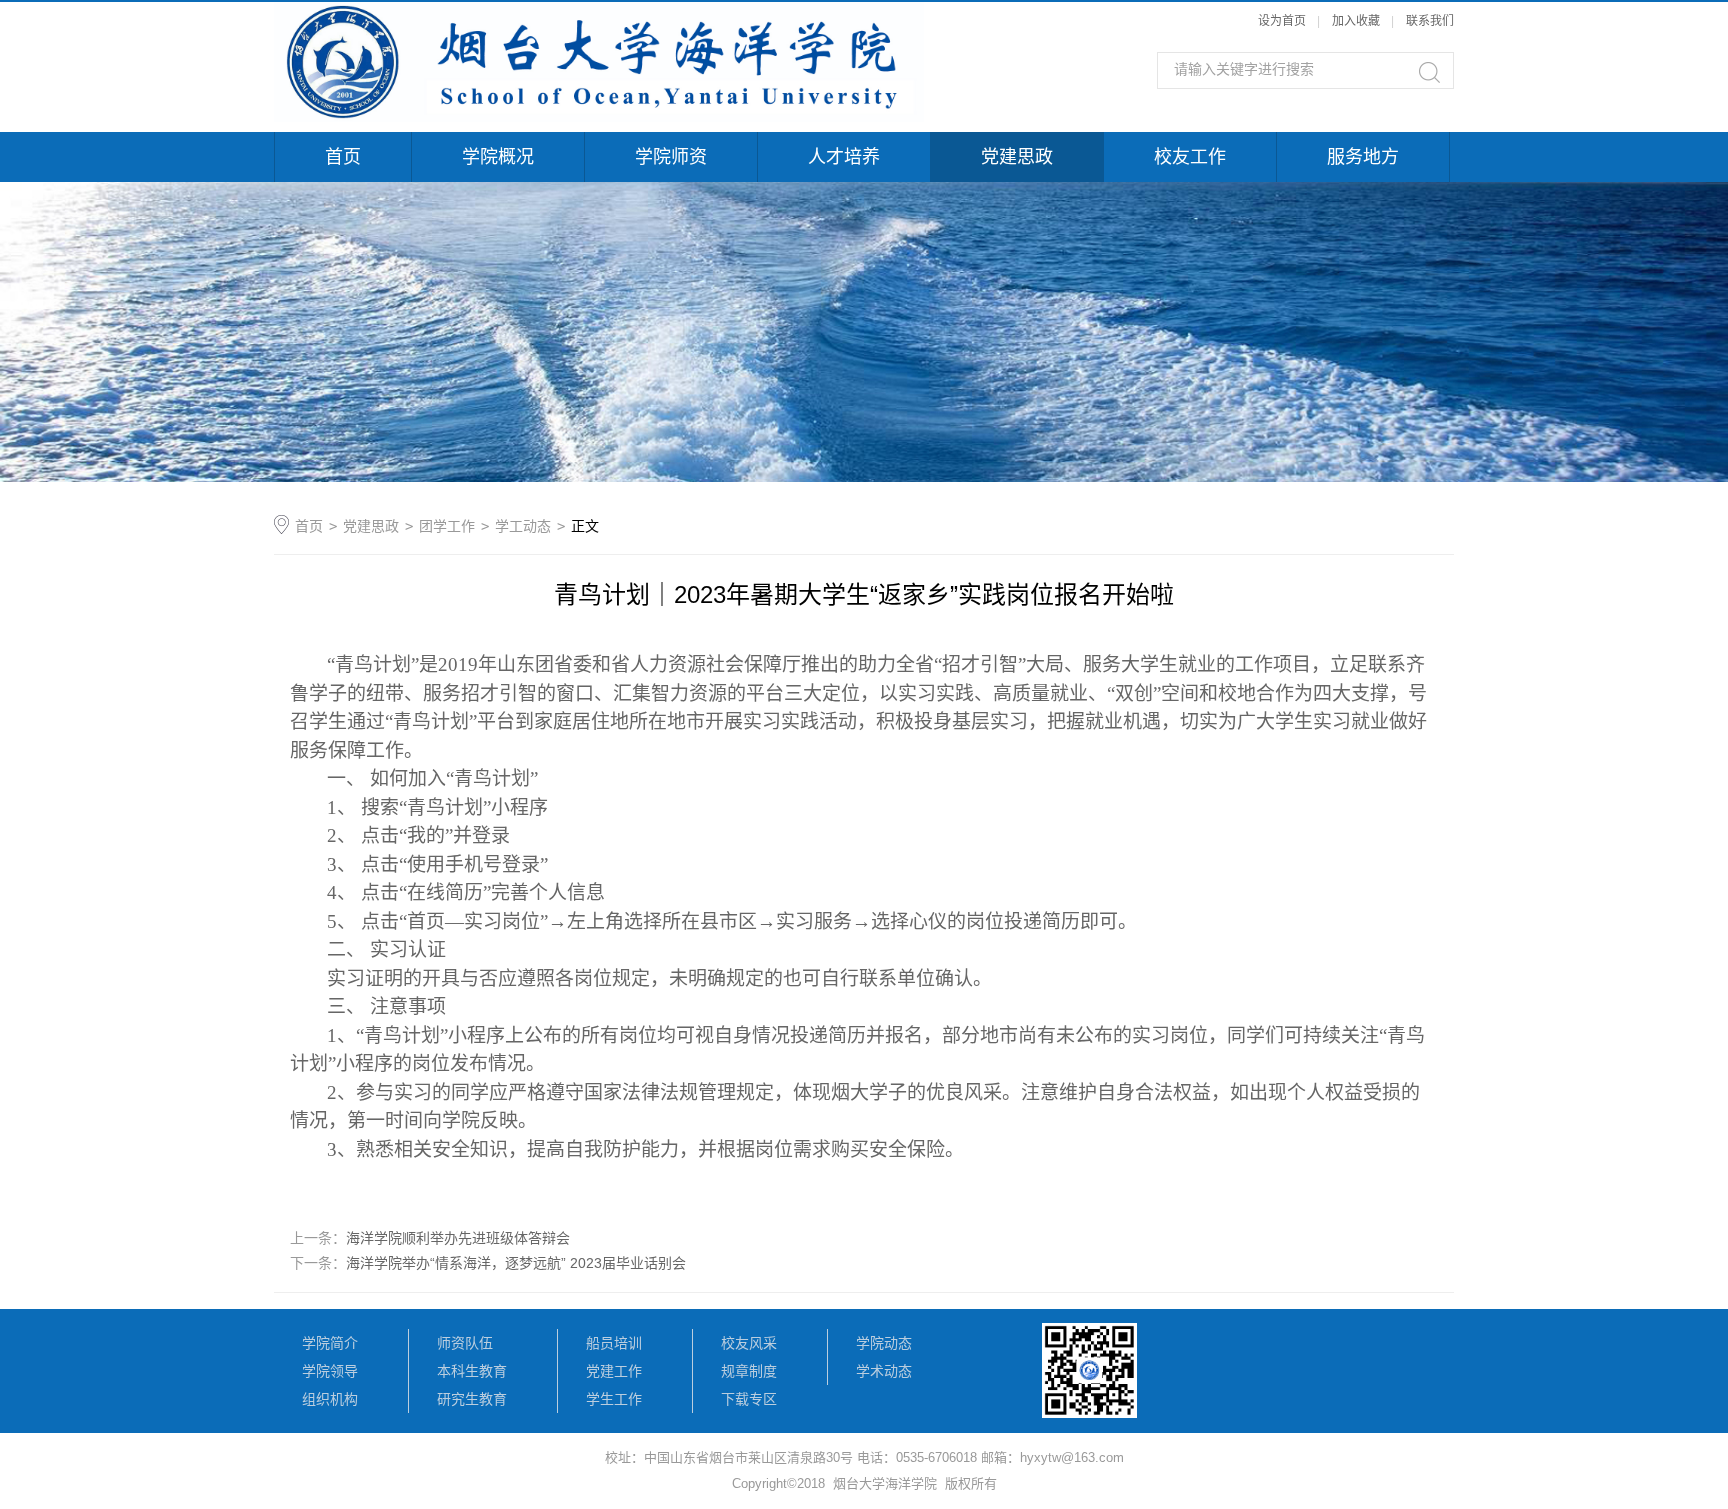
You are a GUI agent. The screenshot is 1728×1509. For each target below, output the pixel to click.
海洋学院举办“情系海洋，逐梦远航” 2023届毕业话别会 (516, 1263)
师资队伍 (465, 1343)
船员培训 (614, 1343)
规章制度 (749, 1371)
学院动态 (884, 1343)
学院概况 (498, 157)
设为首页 (1282, 21)
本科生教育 (472, 1371)
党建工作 (614, 1371)
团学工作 (447, 526)
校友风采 (749, 1343)
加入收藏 (1356, 21)
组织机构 (330, 1399)
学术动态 (884, 1371)
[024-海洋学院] (599, 12)
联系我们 (1430, 21)
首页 (343, 157)
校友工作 (1190, 157)
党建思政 (1017, 157)
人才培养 (844, 157)
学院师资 (671, 157)
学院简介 (330, 1343)
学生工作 (614, 1399)
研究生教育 (472, 1399)
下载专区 (749, 1399)
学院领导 (330, 1371)
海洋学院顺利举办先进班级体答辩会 (458, 1238)
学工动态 (523, 526)
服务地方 (1363, 157)
